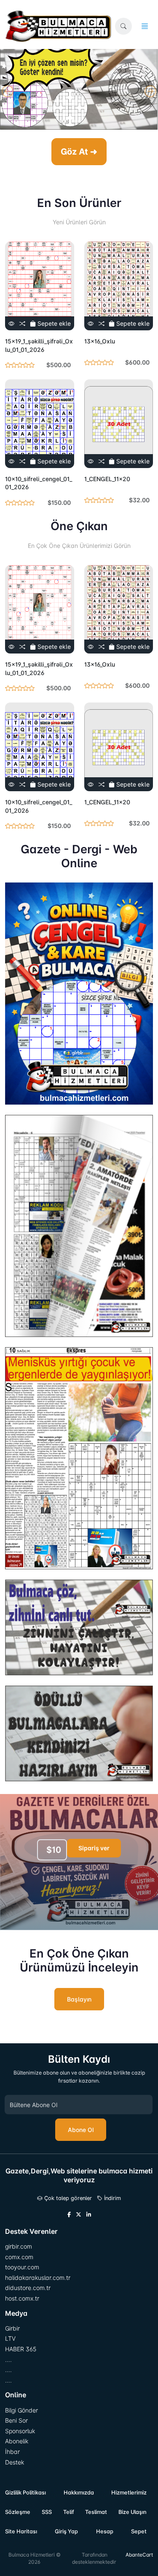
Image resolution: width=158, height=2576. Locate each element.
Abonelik (17, 2441)
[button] (123, 26)
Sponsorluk (20, 2431)
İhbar (12, 2452)
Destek (15, 2462)
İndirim (112, 2198)
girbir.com (19, 2246)
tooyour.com (22, 2267)
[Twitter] (79, 2215)
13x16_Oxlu (100, 341)
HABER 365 (21, 2349)
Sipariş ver (94, 1848)
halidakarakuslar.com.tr (38, 2278)
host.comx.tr (22, 2298)
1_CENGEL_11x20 (107, 479)
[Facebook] (69, 2215)
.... (8, 2360)
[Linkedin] (89, 2215)
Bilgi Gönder (21, 2410)
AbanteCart (139, 2555)
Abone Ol (81, 2130)
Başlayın (79, 1999)
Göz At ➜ (79, 152)
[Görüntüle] (11, 323)
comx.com (19, 2257)
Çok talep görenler (67, 2198)
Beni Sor (16, 2420)
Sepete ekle (53, 323)
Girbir (12, 2328)
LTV (10, 2338)
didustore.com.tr (28, 2288)
